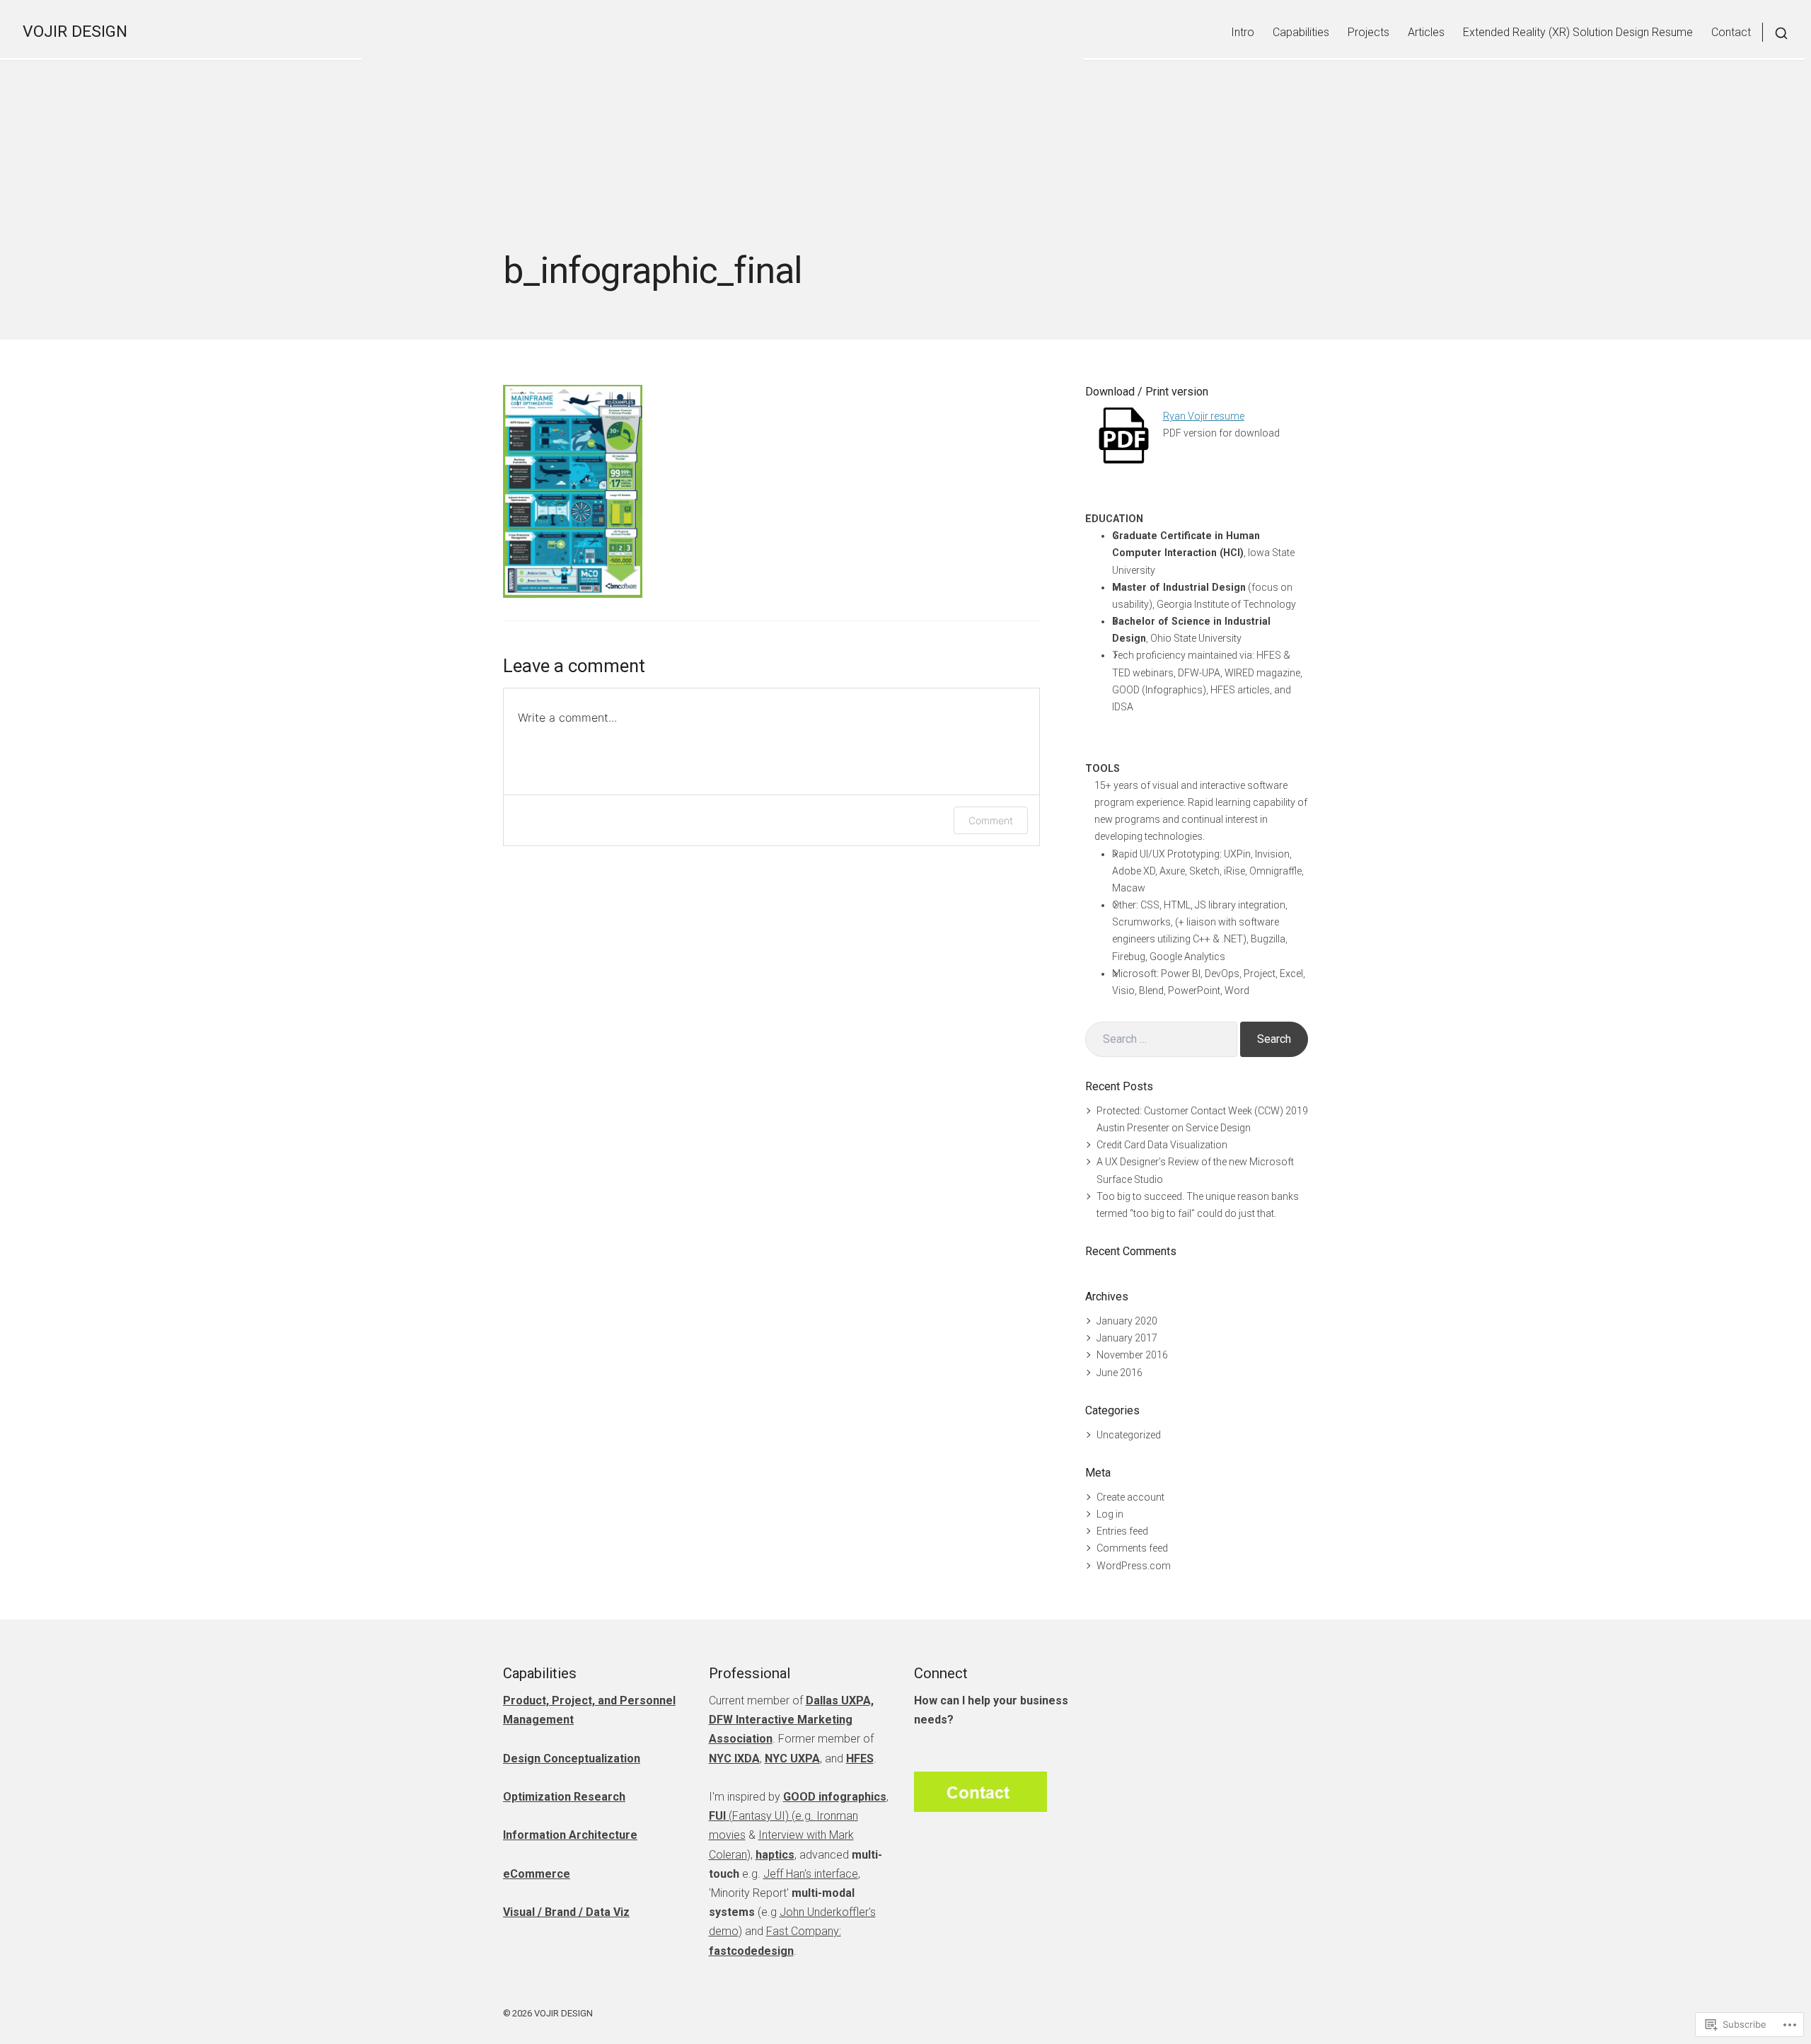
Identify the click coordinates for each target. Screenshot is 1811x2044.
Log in (1110, 1514)
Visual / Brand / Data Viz (566, 1912)
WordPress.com (1134, 1566)
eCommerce (537, 1874)
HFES (860, 1759)
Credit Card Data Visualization (1162, 1145)
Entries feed (1122, 1531)
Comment (991, 820)
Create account (1130, 1497)
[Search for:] (1161, 1039)
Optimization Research (564, 1797)
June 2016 (1119, 1373)
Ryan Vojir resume (1204, 416)
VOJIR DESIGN (75, 31)
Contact (1731, 32)
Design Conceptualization (572, 1759)
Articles (1426, 32)
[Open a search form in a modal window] (1775, 32)
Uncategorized (1129, 1435)
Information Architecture (570, 1835)
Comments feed (1132, 1548)
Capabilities (1301, 32)
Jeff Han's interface (811, 1874)
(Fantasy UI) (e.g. (763, 1816)
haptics (775, 1855)
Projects (1369, 32)
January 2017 (1127, 1338)
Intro (1243, 32)
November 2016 (1132, 1355)
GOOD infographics (835, 1797)
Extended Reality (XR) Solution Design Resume (1578, 32)
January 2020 (1127, 1321)
